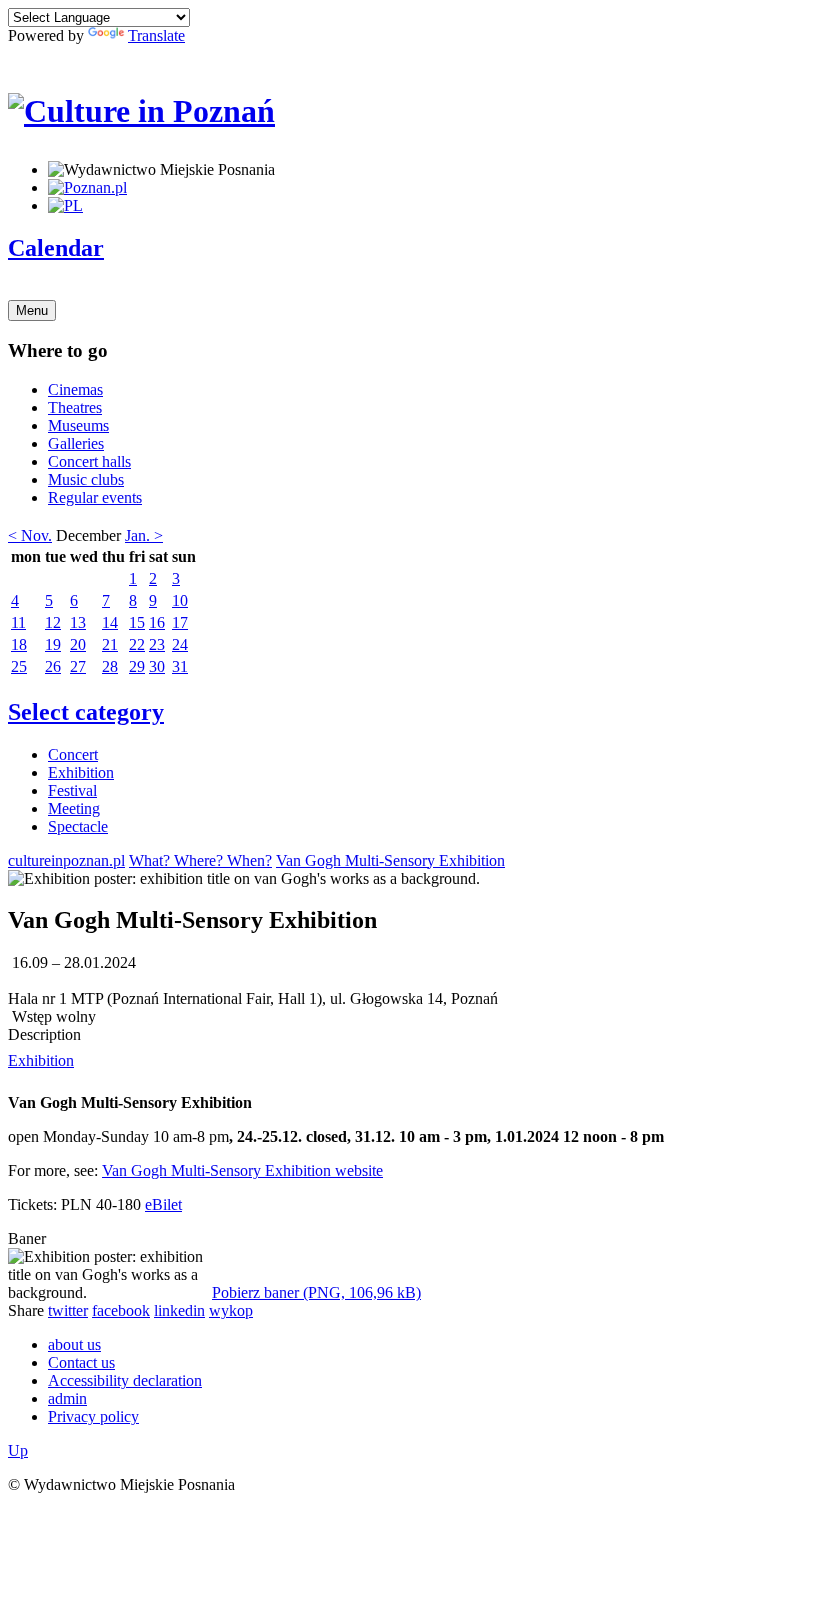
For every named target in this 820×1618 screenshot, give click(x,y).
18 (19, 644)
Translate (156, 35)
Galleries (76, 443)
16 (157, 622)
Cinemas (75, 389)
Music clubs (86, 479)
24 (180, 644)
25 (19, 666)
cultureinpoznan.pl (66, 860)
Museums (78, 425)
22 (137, 644)
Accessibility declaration (125, 1380)
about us (74, 1344)
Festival (72, 790)
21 (110, 644)
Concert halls (89, 461)
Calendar (56, 248)
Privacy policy (93, 1416)
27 (78, 666)
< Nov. (30, 535)
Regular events (95, 497)
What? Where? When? (200, 860)
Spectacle (78, 826)
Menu (32, 310)
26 (53, 666)
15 (137, 622)
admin (67, 1398)
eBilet (163, 1204)
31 (180, 666)
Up (18, 1450)
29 (137, 666)
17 (180, 622)
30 (157, 666)
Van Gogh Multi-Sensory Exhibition (390, 860)
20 (78, 644)
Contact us (81, 1362)
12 (53, 622)
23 (157, 644)
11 (18, 622)
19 (53, 644)
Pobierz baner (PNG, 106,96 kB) (316, 1292)
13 (78, 622)
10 (180, 600)
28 (110, 666)
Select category (86, 712)
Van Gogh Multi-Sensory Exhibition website (242, 1170)
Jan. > (144, 535)
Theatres (75, 407)
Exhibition (81, 772)
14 (110, 622)
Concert (73, 754)
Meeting (74, 808)
